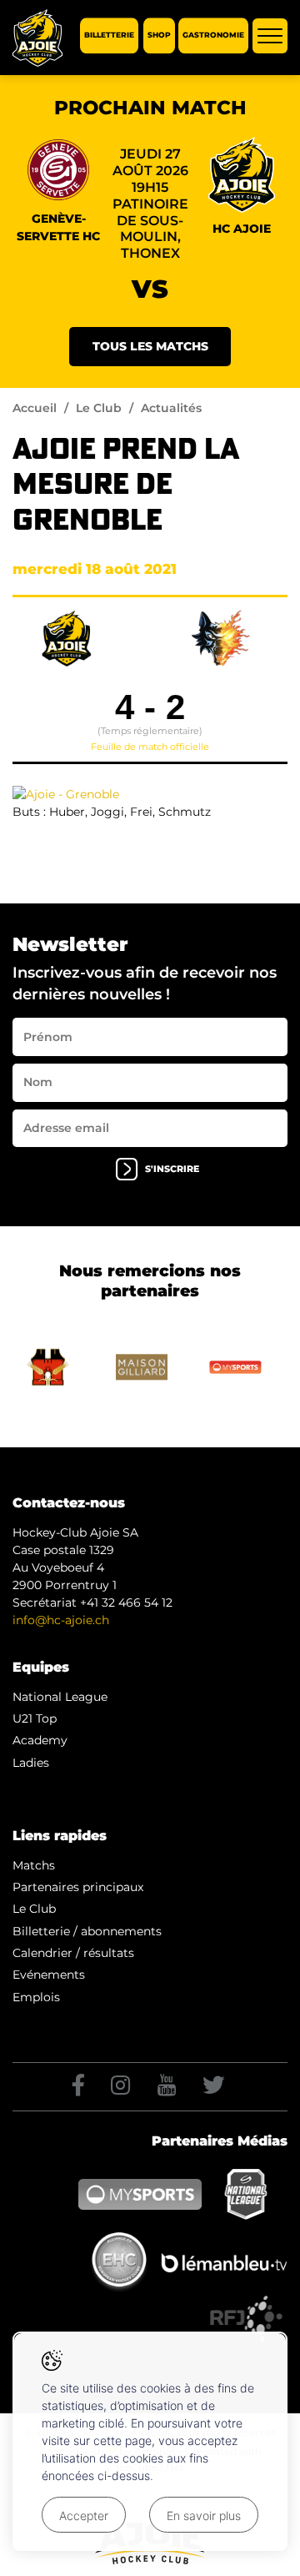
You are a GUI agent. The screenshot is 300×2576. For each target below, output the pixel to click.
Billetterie (109, 35)
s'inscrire (172, 1169)
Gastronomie (213, 35)
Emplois (36, 1997)
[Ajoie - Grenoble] (66, 793)
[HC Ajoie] (37, 38)
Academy (40, 1740)
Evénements (49, 1975)
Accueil (35, 408)
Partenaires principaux (78, 1887)
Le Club (99, 408)
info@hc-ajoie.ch (61, 1620)
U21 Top (35, 1718)
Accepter (84, 2516)
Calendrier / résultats (73, 1953)
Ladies (31, 1763)
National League (60, 1697)
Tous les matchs (150, 346)
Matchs (34, 1865)
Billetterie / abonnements (87, 1931)
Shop (159, 35)
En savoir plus (204, 2516)
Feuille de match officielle (150, 747)
